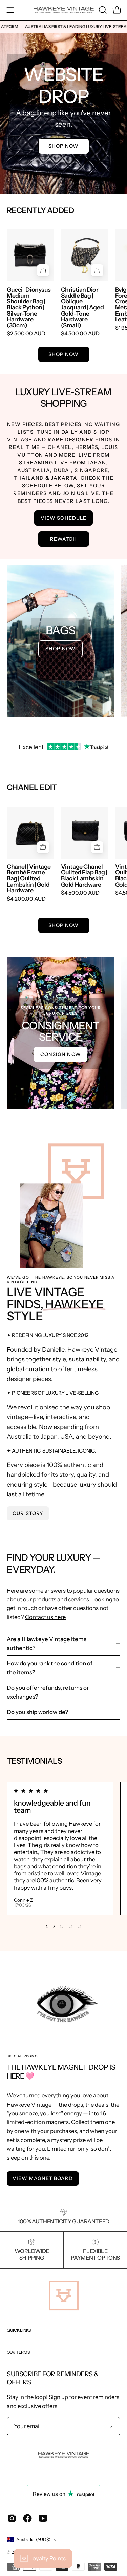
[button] (102, 10)
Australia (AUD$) (33, 2539)
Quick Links (19, 2330)
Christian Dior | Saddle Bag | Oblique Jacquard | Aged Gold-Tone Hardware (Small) (82, 307)
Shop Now (64, 146)
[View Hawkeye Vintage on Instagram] (12, 2518)
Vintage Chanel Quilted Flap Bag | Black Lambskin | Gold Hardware (84, 875)
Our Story (28, 1513)
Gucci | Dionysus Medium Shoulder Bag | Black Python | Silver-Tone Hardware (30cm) (29, 307)
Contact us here (45, 1617)
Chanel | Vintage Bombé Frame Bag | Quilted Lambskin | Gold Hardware (29, 878)
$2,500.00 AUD (26, 334)
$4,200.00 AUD (26, 899)
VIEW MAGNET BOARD (43, 2178)
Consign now (61, 1054)
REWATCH (64, 539)
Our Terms (18, 2352)
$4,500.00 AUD (80, 334)
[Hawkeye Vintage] (64, 10)
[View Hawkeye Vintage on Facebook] (27, 2518)
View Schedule (63, 518)
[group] (63, 27)
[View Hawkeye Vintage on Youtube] (43, 2518)
